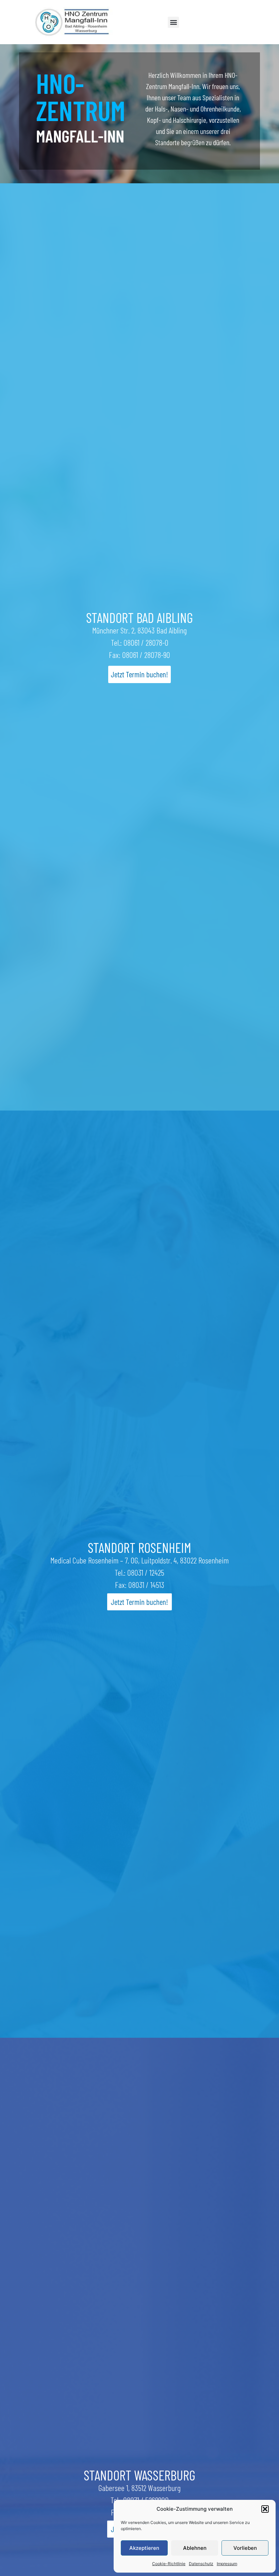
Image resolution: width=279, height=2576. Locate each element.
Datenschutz (201, 2564)
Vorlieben (245, 2548)
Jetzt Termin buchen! (139, 674)
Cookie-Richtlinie (169, 2564)
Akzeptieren (144, 2548)
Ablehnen (195, 2548)
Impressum (227, 2564)
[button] (265, 2509)
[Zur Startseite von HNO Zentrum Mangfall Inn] (74, 22)
